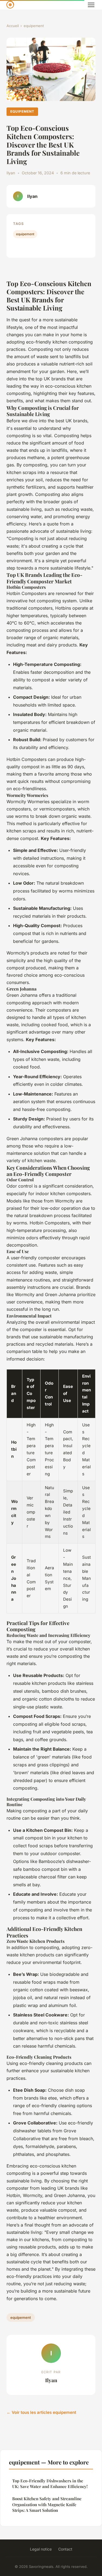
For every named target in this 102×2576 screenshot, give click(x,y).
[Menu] (91, 5)
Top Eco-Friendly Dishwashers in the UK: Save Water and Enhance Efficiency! (50, 2484)
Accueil (13, 26)
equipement (34, 26)
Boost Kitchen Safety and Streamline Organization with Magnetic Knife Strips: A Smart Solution (47, 2504)
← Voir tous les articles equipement (41, 2412)
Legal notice (41, 2549)
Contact (65, 2549)
